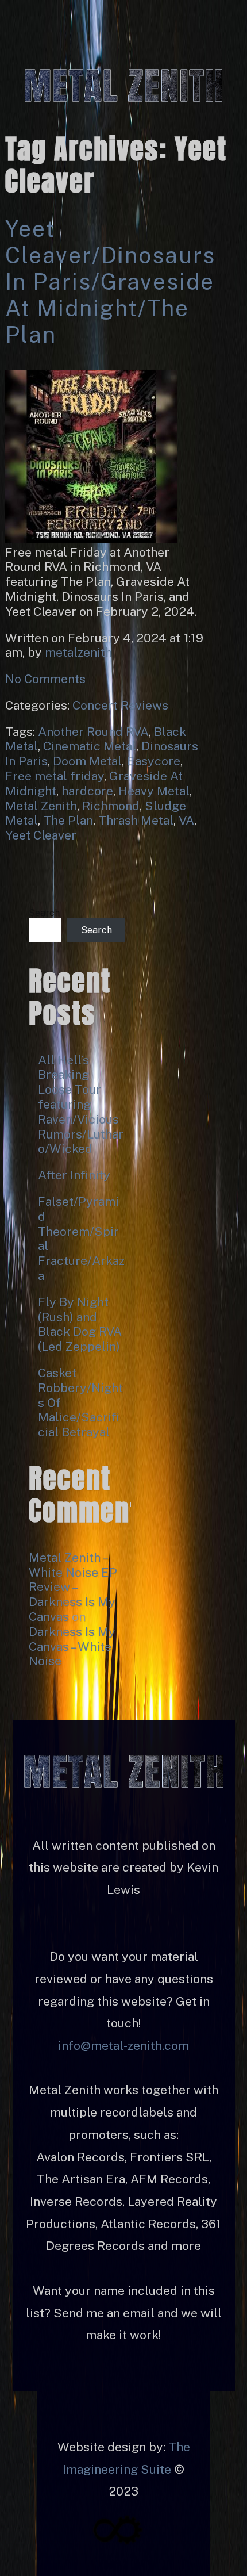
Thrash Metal (136, 820)
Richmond (111, 806)
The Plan (68, 820)
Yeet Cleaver (41, 835)
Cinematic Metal (90, 746)
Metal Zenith (41, 806)
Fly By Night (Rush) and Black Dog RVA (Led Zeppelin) (80, 1324)
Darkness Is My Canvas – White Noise (72, 1647)
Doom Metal (87, 761)
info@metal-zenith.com (123, 2046)
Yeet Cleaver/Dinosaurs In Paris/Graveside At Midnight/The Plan (110, 282)
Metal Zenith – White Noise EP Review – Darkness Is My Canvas (73, 1587)
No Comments (45, 679)
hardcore (87, 791)
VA (186, 820)
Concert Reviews (120, 705)
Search (44, 913)
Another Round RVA (93, 732)
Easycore (154, 761)
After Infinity (74, 1175)
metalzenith (78, 652)
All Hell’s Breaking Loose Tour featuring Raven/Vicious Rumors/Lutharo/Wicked (81, 1105)
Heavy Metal (154, 791)
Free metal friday (55, 776)
